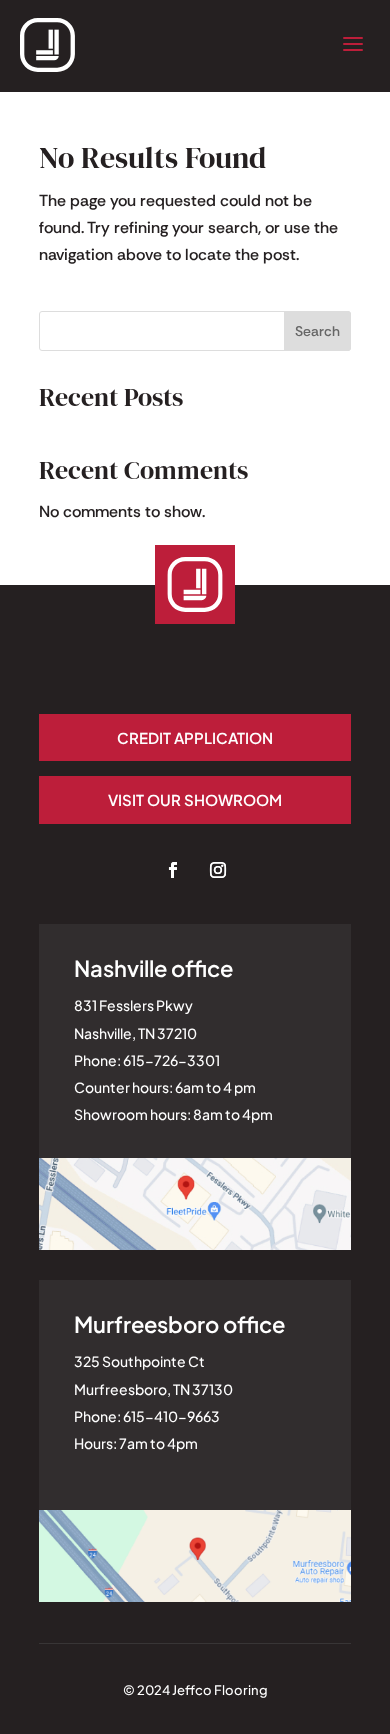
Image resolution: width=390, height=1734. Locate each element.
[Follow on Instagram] (218, 870)
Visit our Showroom (195, 799)
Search (317, 331)
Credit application (195, 737)
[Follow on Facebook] (173, 870)
